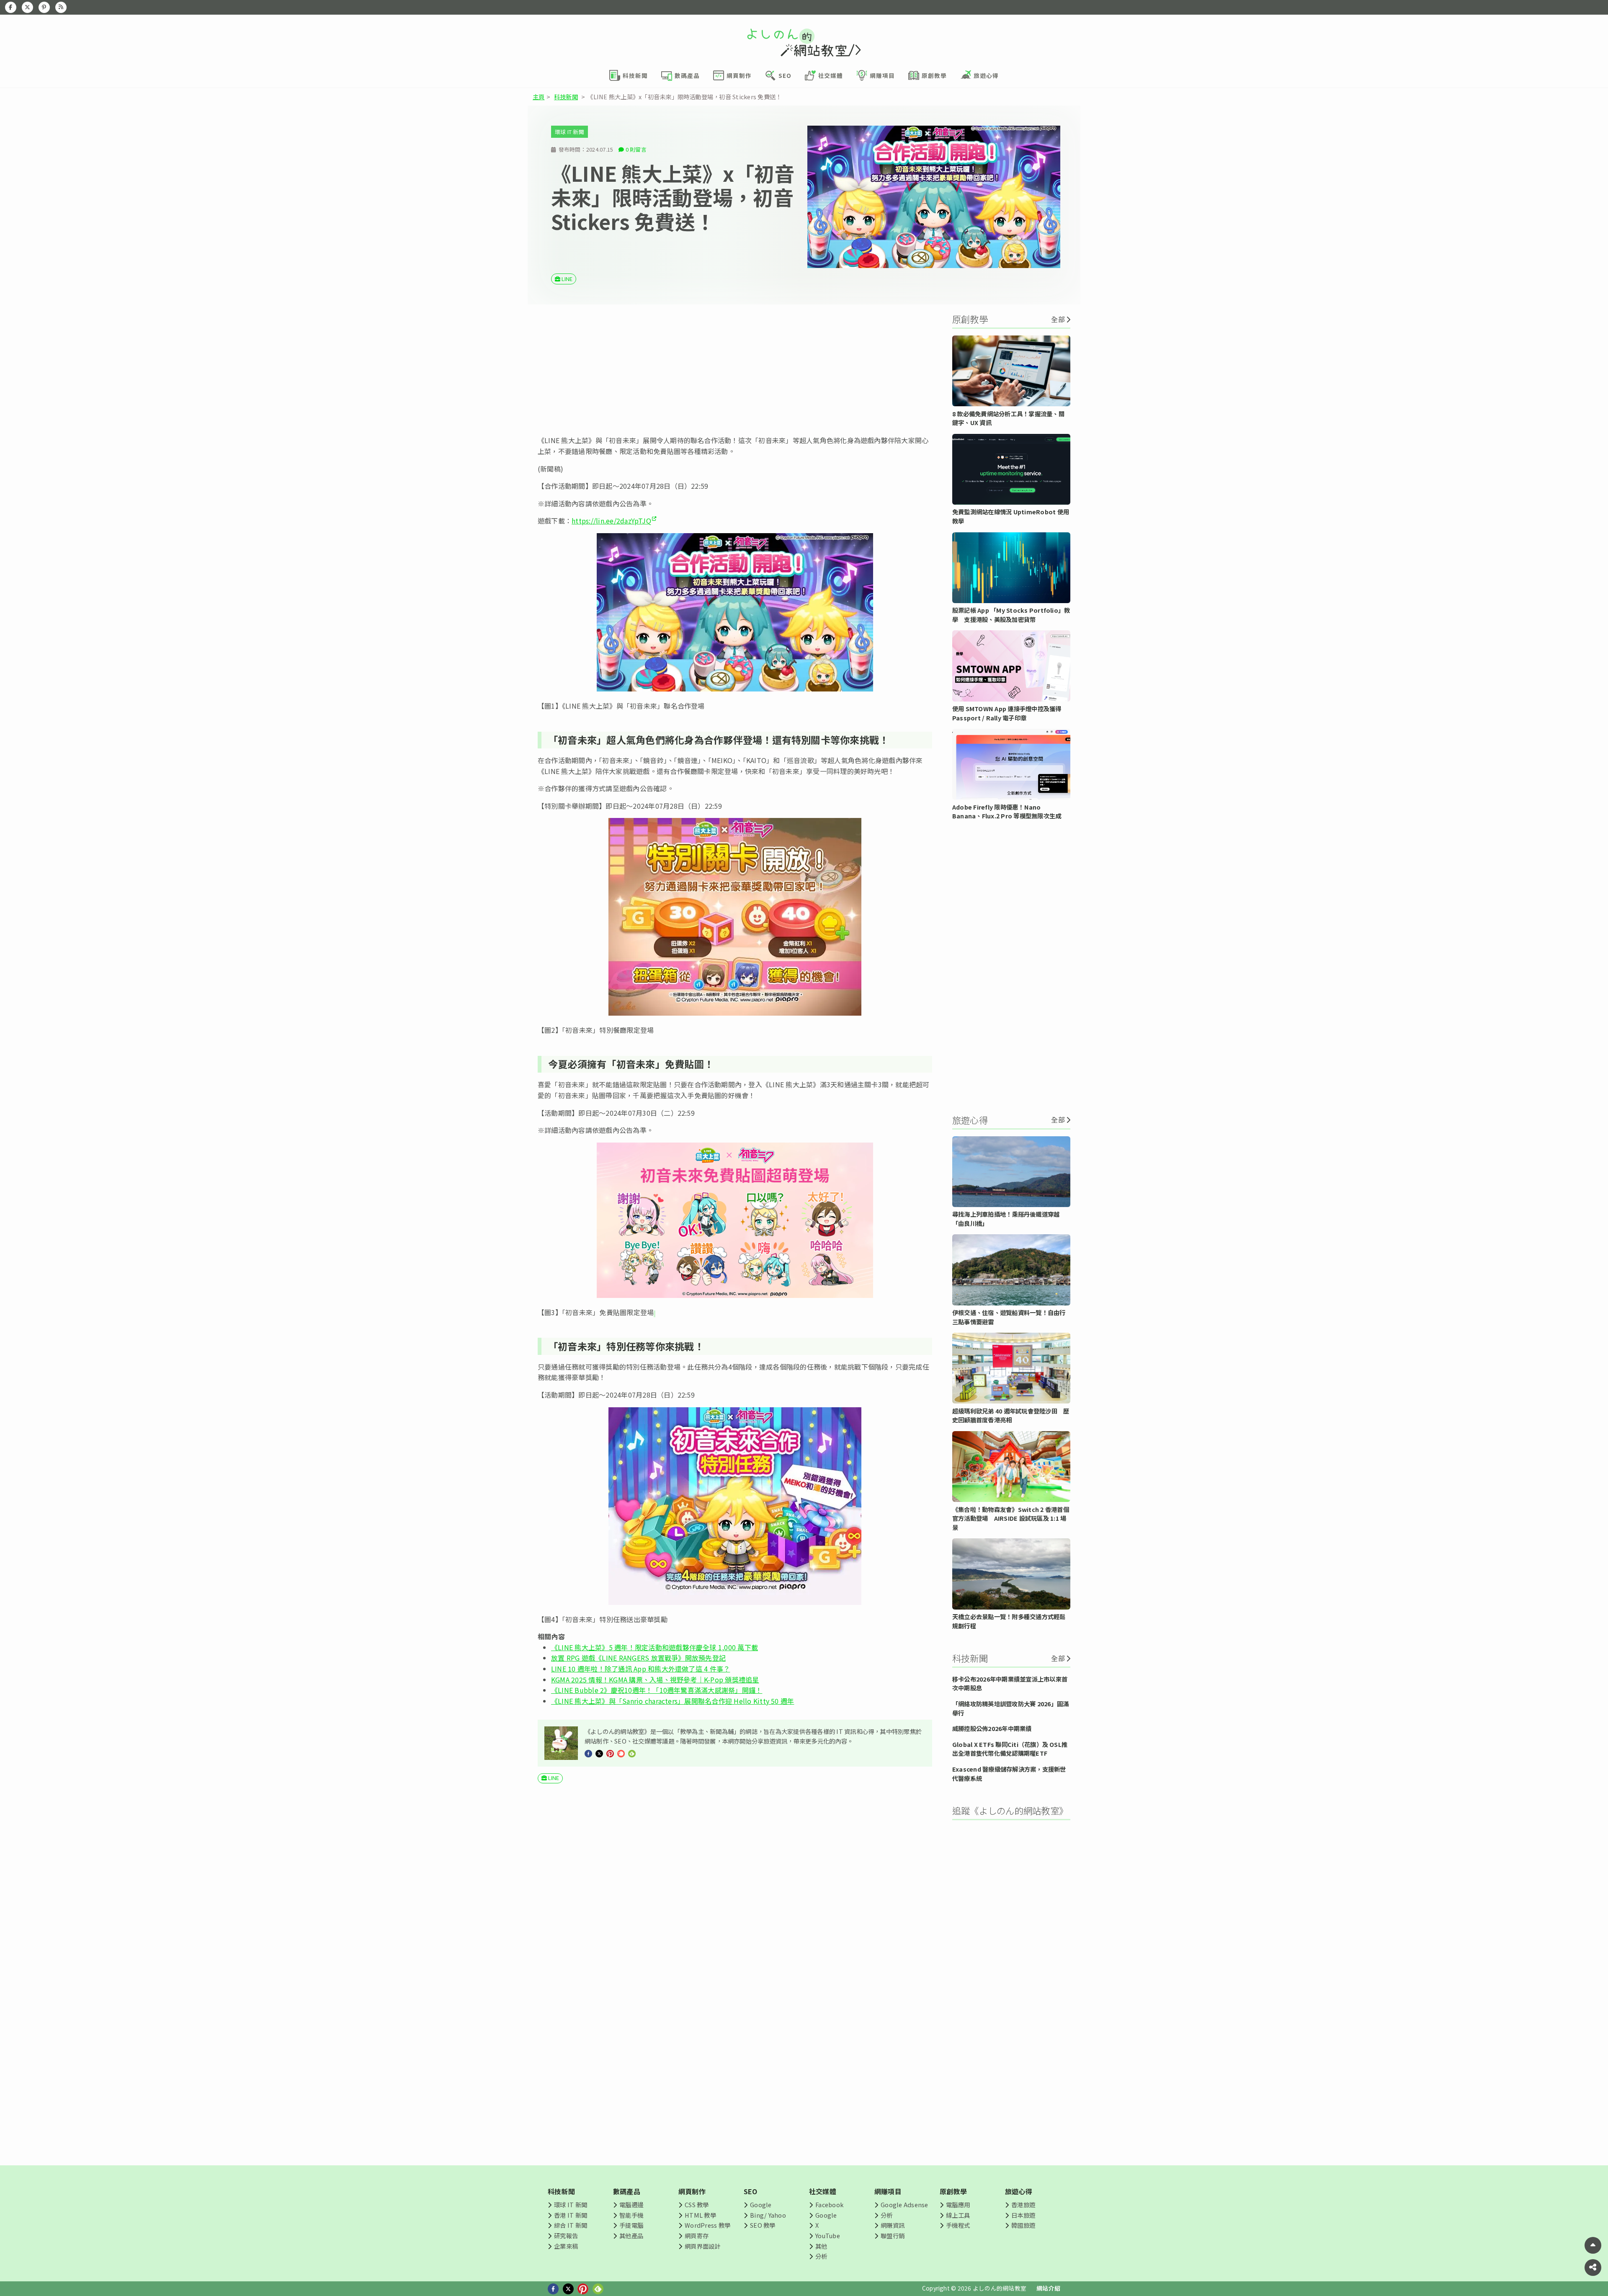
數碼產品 (627, 2191)
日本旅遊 (1023, 2215)
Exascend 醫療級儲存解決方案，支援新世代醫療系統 (1009, 1774)
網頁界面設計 (702, 2246)
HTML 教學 (700, 2215)
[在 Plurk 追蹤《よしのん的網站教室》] (621, 1752)
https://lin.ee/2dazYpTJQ (611, 521)
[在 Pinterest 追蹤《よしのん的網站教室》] (44, 7)
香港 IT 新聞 (571, 2215)
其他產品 (631, 2235)
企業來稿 (566, 2246)
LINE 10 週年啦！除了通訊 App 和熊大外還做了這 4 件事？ (640, 1669)
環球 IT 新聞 (569, 132)
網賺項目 (888, 2191)
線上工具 (958, 2215)
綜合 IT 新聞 (571, 2225)
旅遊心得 (1019, 2191)
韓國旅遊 (1023, 2225)
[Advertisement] (735, 370)
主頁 (539, 97)
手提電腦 (631, 2225)
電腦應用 (958, 2204)
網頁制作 (692, 2191)
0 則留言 (636, 149)
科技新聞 (566, 97)
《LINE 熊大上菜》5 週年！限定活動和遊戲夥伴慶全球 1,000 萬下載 (655, 1647)
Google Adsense (904, 2204)
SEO (751, 2191)
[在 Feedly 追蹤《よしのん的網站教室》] (61, 7)
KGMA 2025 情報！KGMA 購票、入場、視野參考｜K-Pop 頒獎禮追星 (655, 1679)
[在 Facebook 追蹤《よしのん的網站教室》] (11, 7)
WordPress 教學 (707, 2225)
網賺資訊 (893, 2225)
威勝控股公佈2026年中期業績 (992, 1728)
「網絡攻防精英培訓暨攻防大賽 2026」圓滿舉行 (1010, 1708)
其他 (821, 2246)
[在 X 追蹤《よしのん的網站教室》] (27, 7)
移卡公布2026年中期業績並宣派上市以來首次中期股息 (1010, 1683)
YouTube (828, 2235)
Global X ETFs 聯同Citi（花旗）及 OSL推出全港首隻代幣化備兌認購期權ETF (1010, 1749)
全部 (1058, 319)
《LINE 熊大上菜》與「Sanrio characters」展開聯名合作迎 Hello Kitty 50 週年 (673, 1701)
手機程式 (958, 2225)
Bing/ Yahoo (768, 2215)
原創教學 (953, 2191)
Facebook (829, 2204)
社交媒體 (823, 2191)
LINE (567, 279)
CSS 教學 (697, 2204)
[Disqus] (735, 2038)
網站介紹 (1048, 2288)
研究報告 (566, 2235)
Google (761, 2204)
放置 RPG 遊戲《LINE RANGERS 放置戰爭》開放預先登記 (638, 1658)
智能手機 (631, 2215)
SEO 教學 (763, 2225)
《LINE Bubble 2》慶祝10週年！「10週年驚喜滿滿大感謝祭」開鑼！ (657, 1690)
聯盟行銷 (893, 2235)
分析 (821, 2256)
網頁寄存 (697, 2235)
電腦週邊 (631, 2204)
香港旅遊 (1023, 2204)
